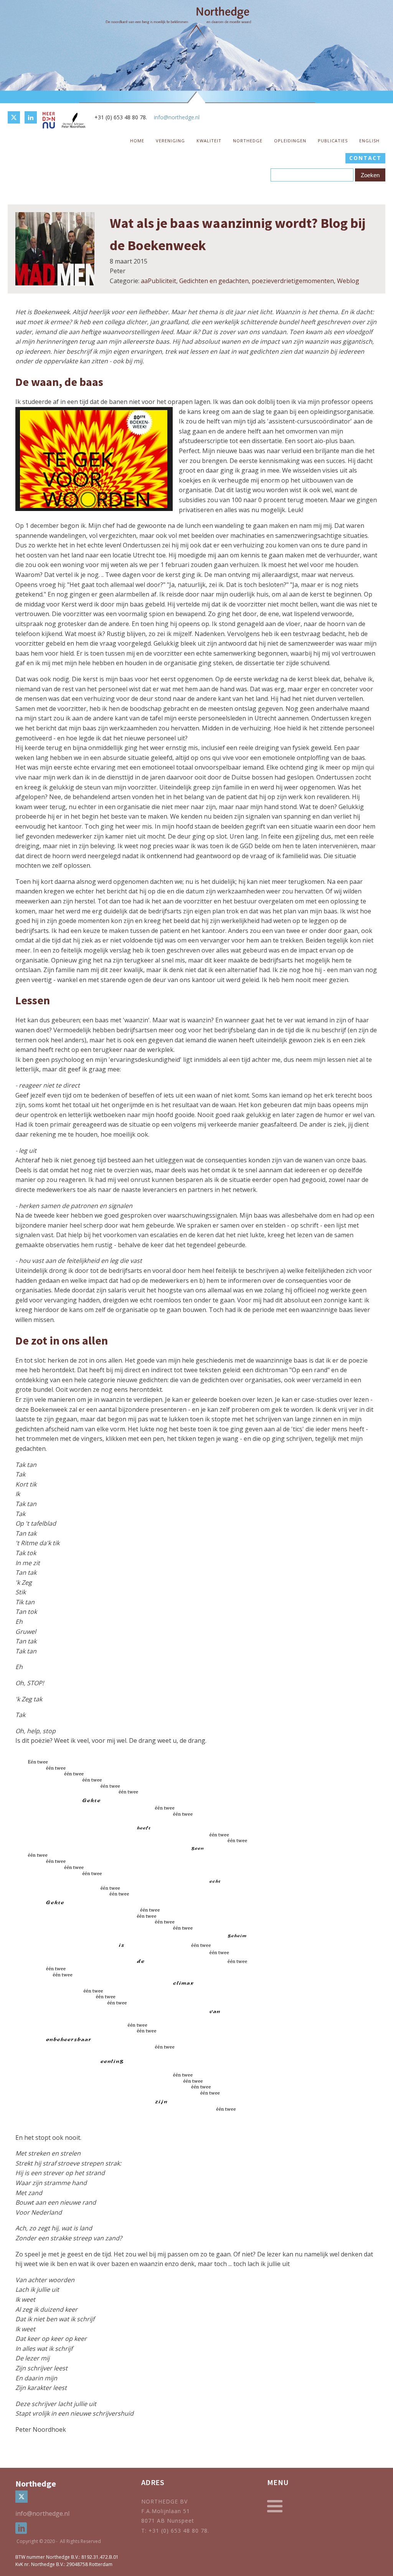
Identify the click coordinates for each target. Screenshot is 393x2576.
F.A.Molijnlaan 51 (166, 2511)
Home (137, 141)
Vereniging (170, 141)
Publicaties (333, 141)
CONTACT (365, 158)
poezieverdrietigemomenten (293, 281)
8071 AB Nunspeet (168, 2521)
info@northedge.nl (177, 117)
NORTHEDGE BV (164, 2501)
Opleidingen (290, 141)
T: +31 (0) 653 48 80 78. (176, 2531)
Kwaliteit (209, 141)
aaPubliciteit (159, 281)
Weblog (348, 281)
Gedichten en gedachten (214, 281)
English (369, 141)
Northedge (248, 141)
